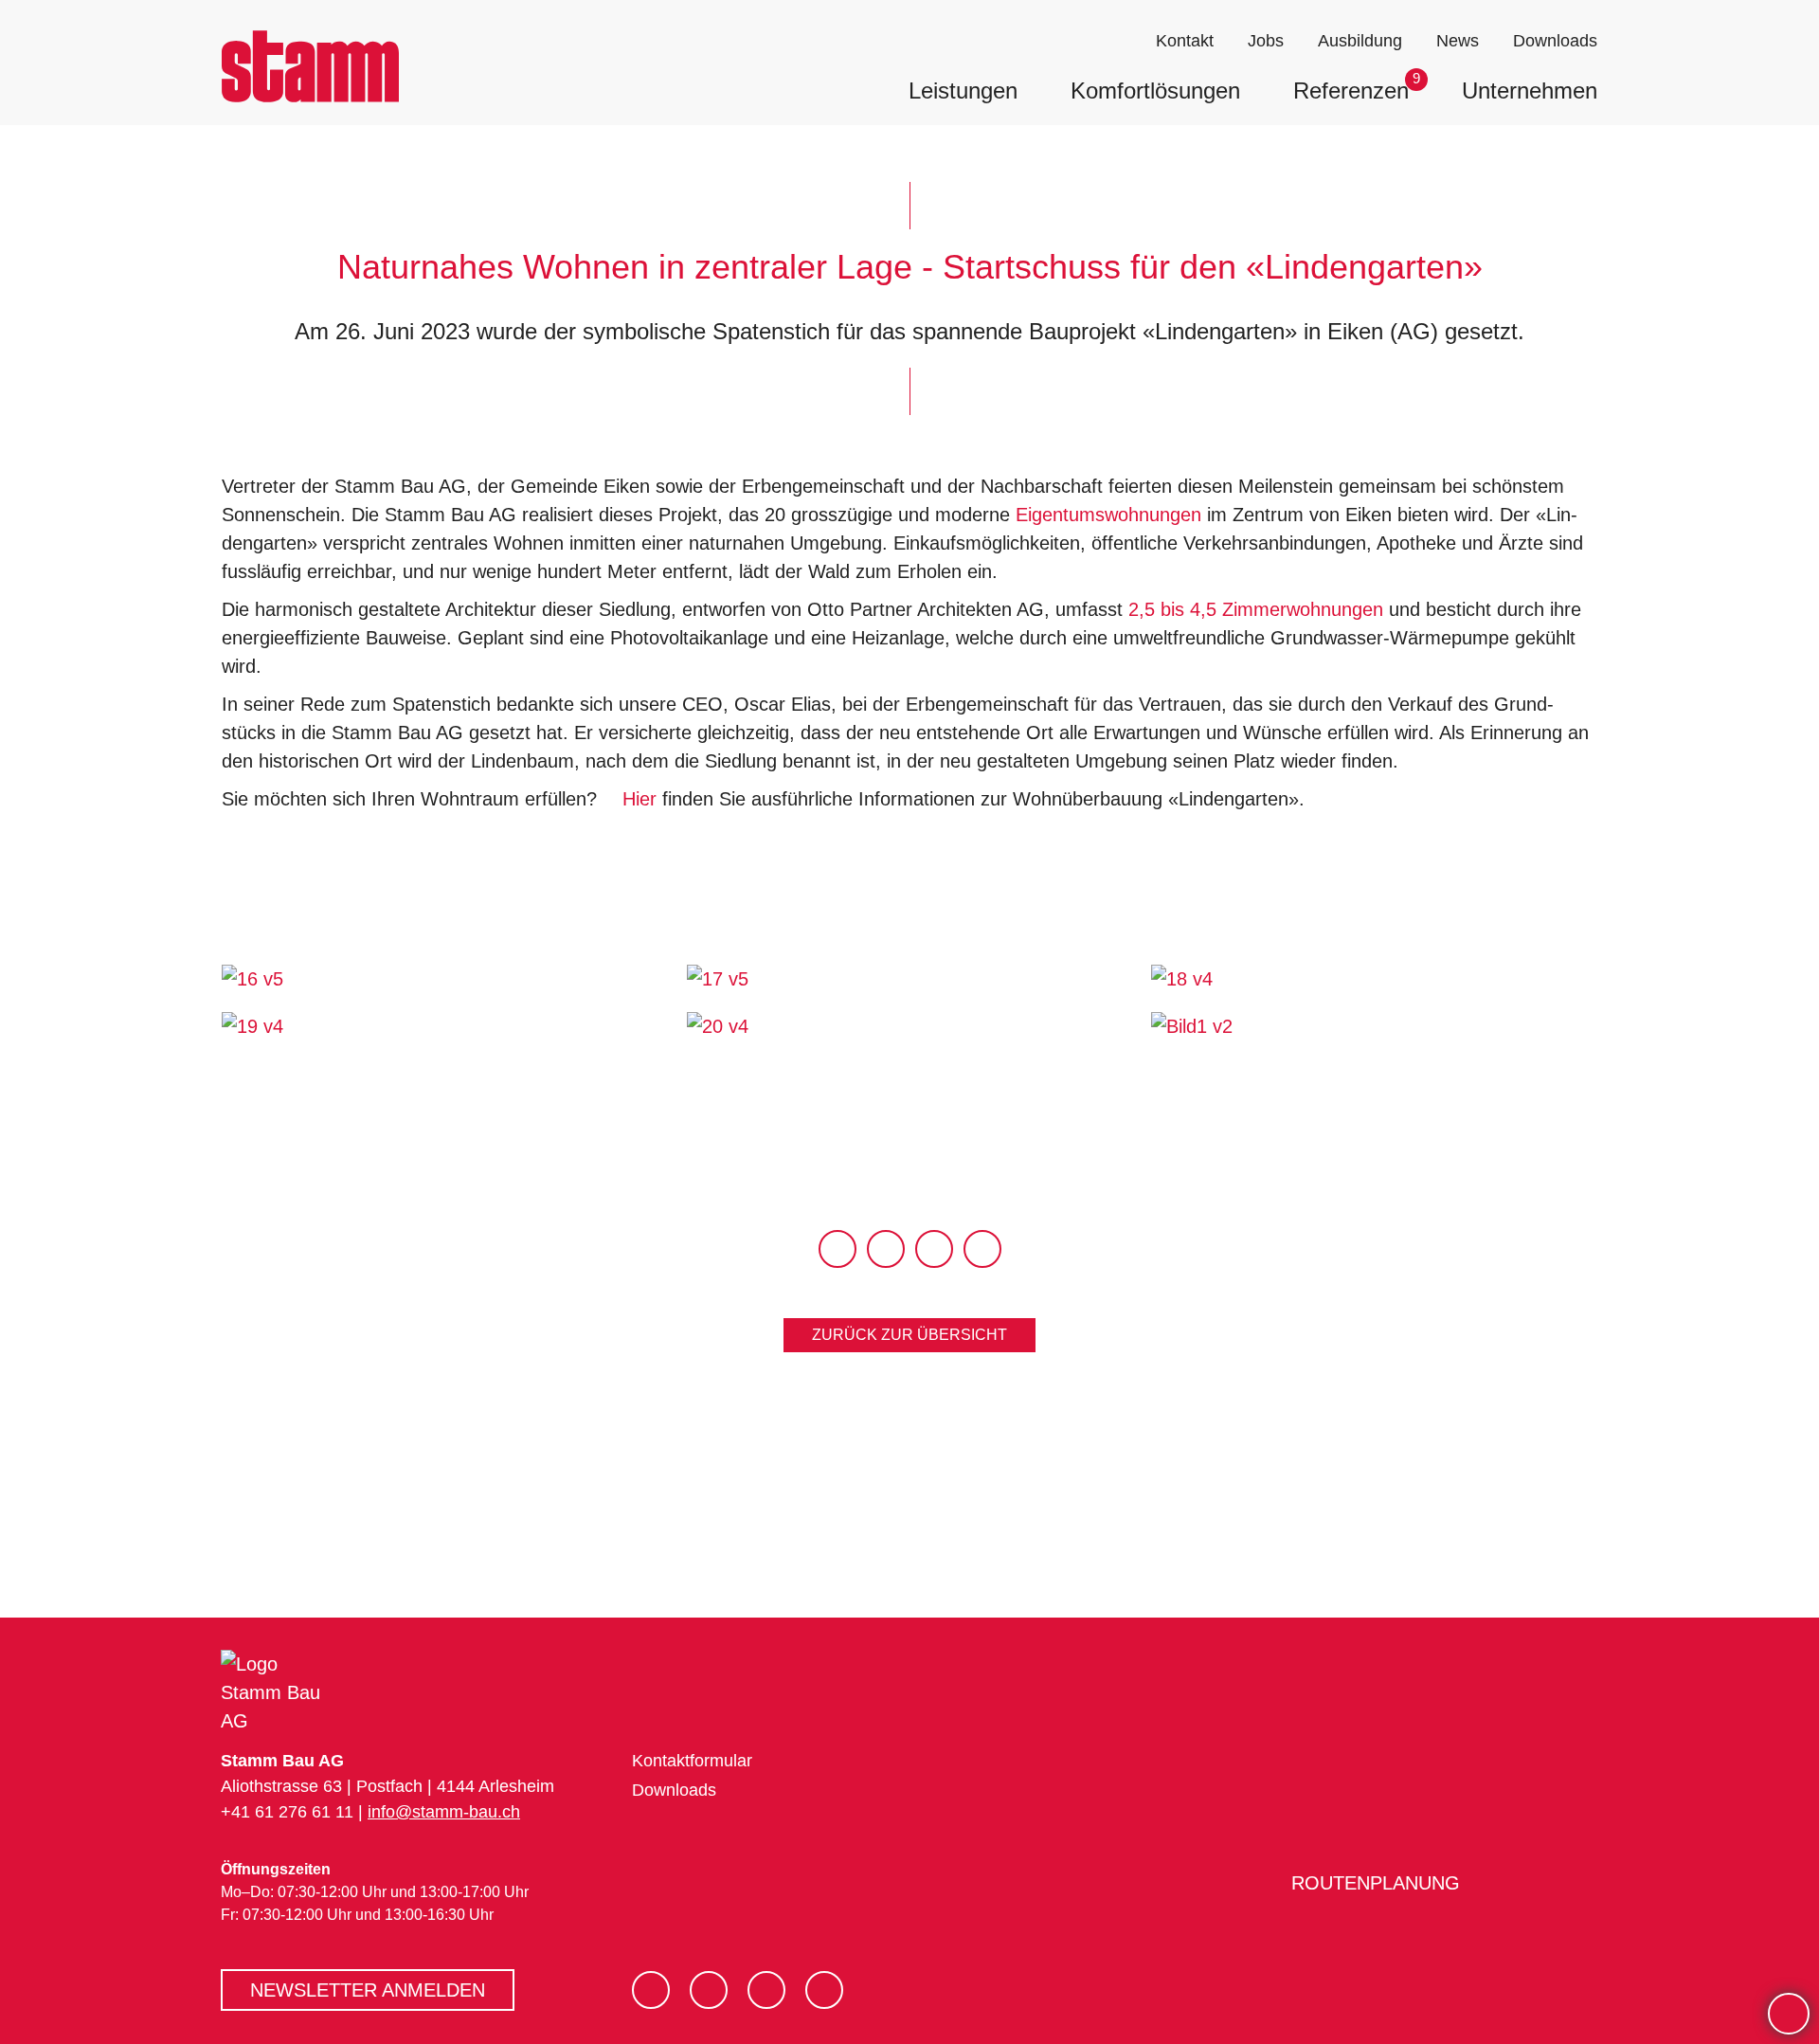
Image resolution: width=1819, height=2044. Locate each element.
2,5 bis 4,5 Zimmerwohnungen (1256, 609)
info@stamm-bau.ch (444, 1812)
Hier (639, 799)
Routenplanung (1372, 1883)
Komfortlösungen (1155, 90)
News (1458, 41)
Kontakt (1185, 41)
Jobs (1266, 41)
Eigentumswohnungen (1108, 515)
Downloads (1555, 41)
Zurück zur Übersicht (909, 1335)
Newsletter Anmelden (368, 1990)
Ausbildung (1360, 41)
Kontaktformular (692, 1761)
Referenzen (1351, 90)
